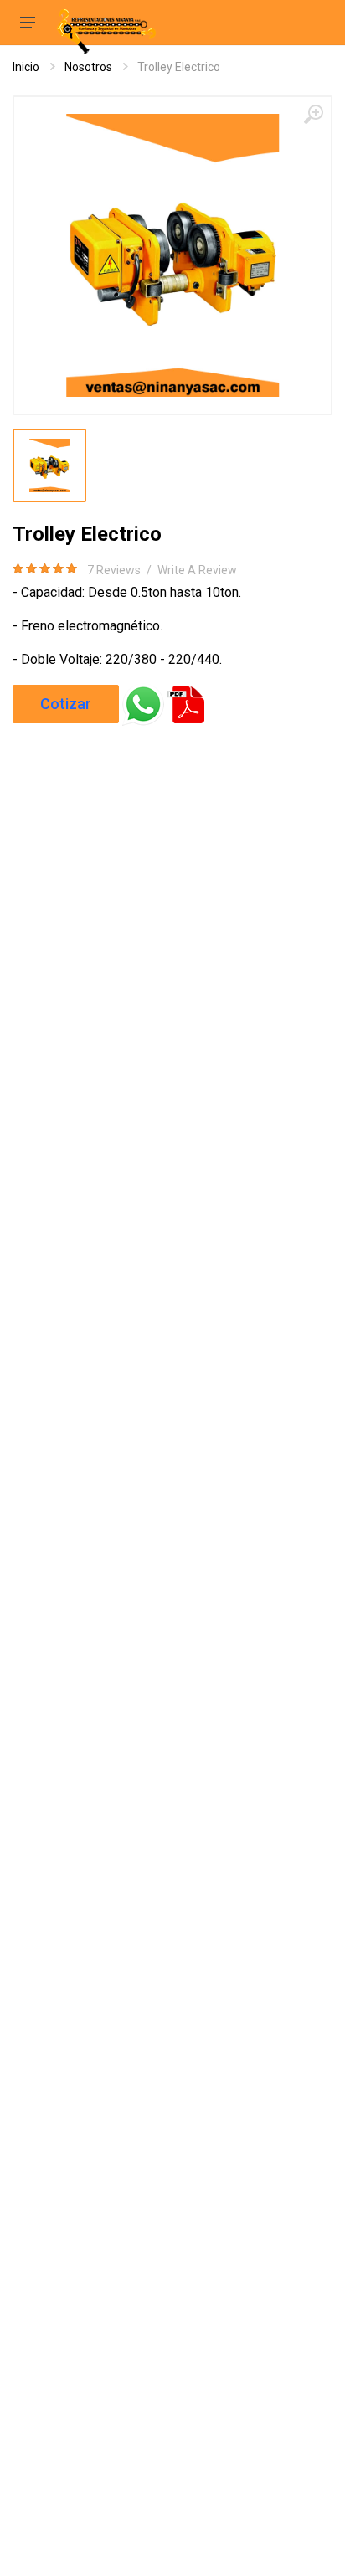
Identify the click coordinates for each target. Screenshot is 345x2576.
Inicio (26, 67)
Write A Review (197, 570)
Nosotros (88, 67)
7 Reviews (114, 570)
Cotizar (66, 704)
